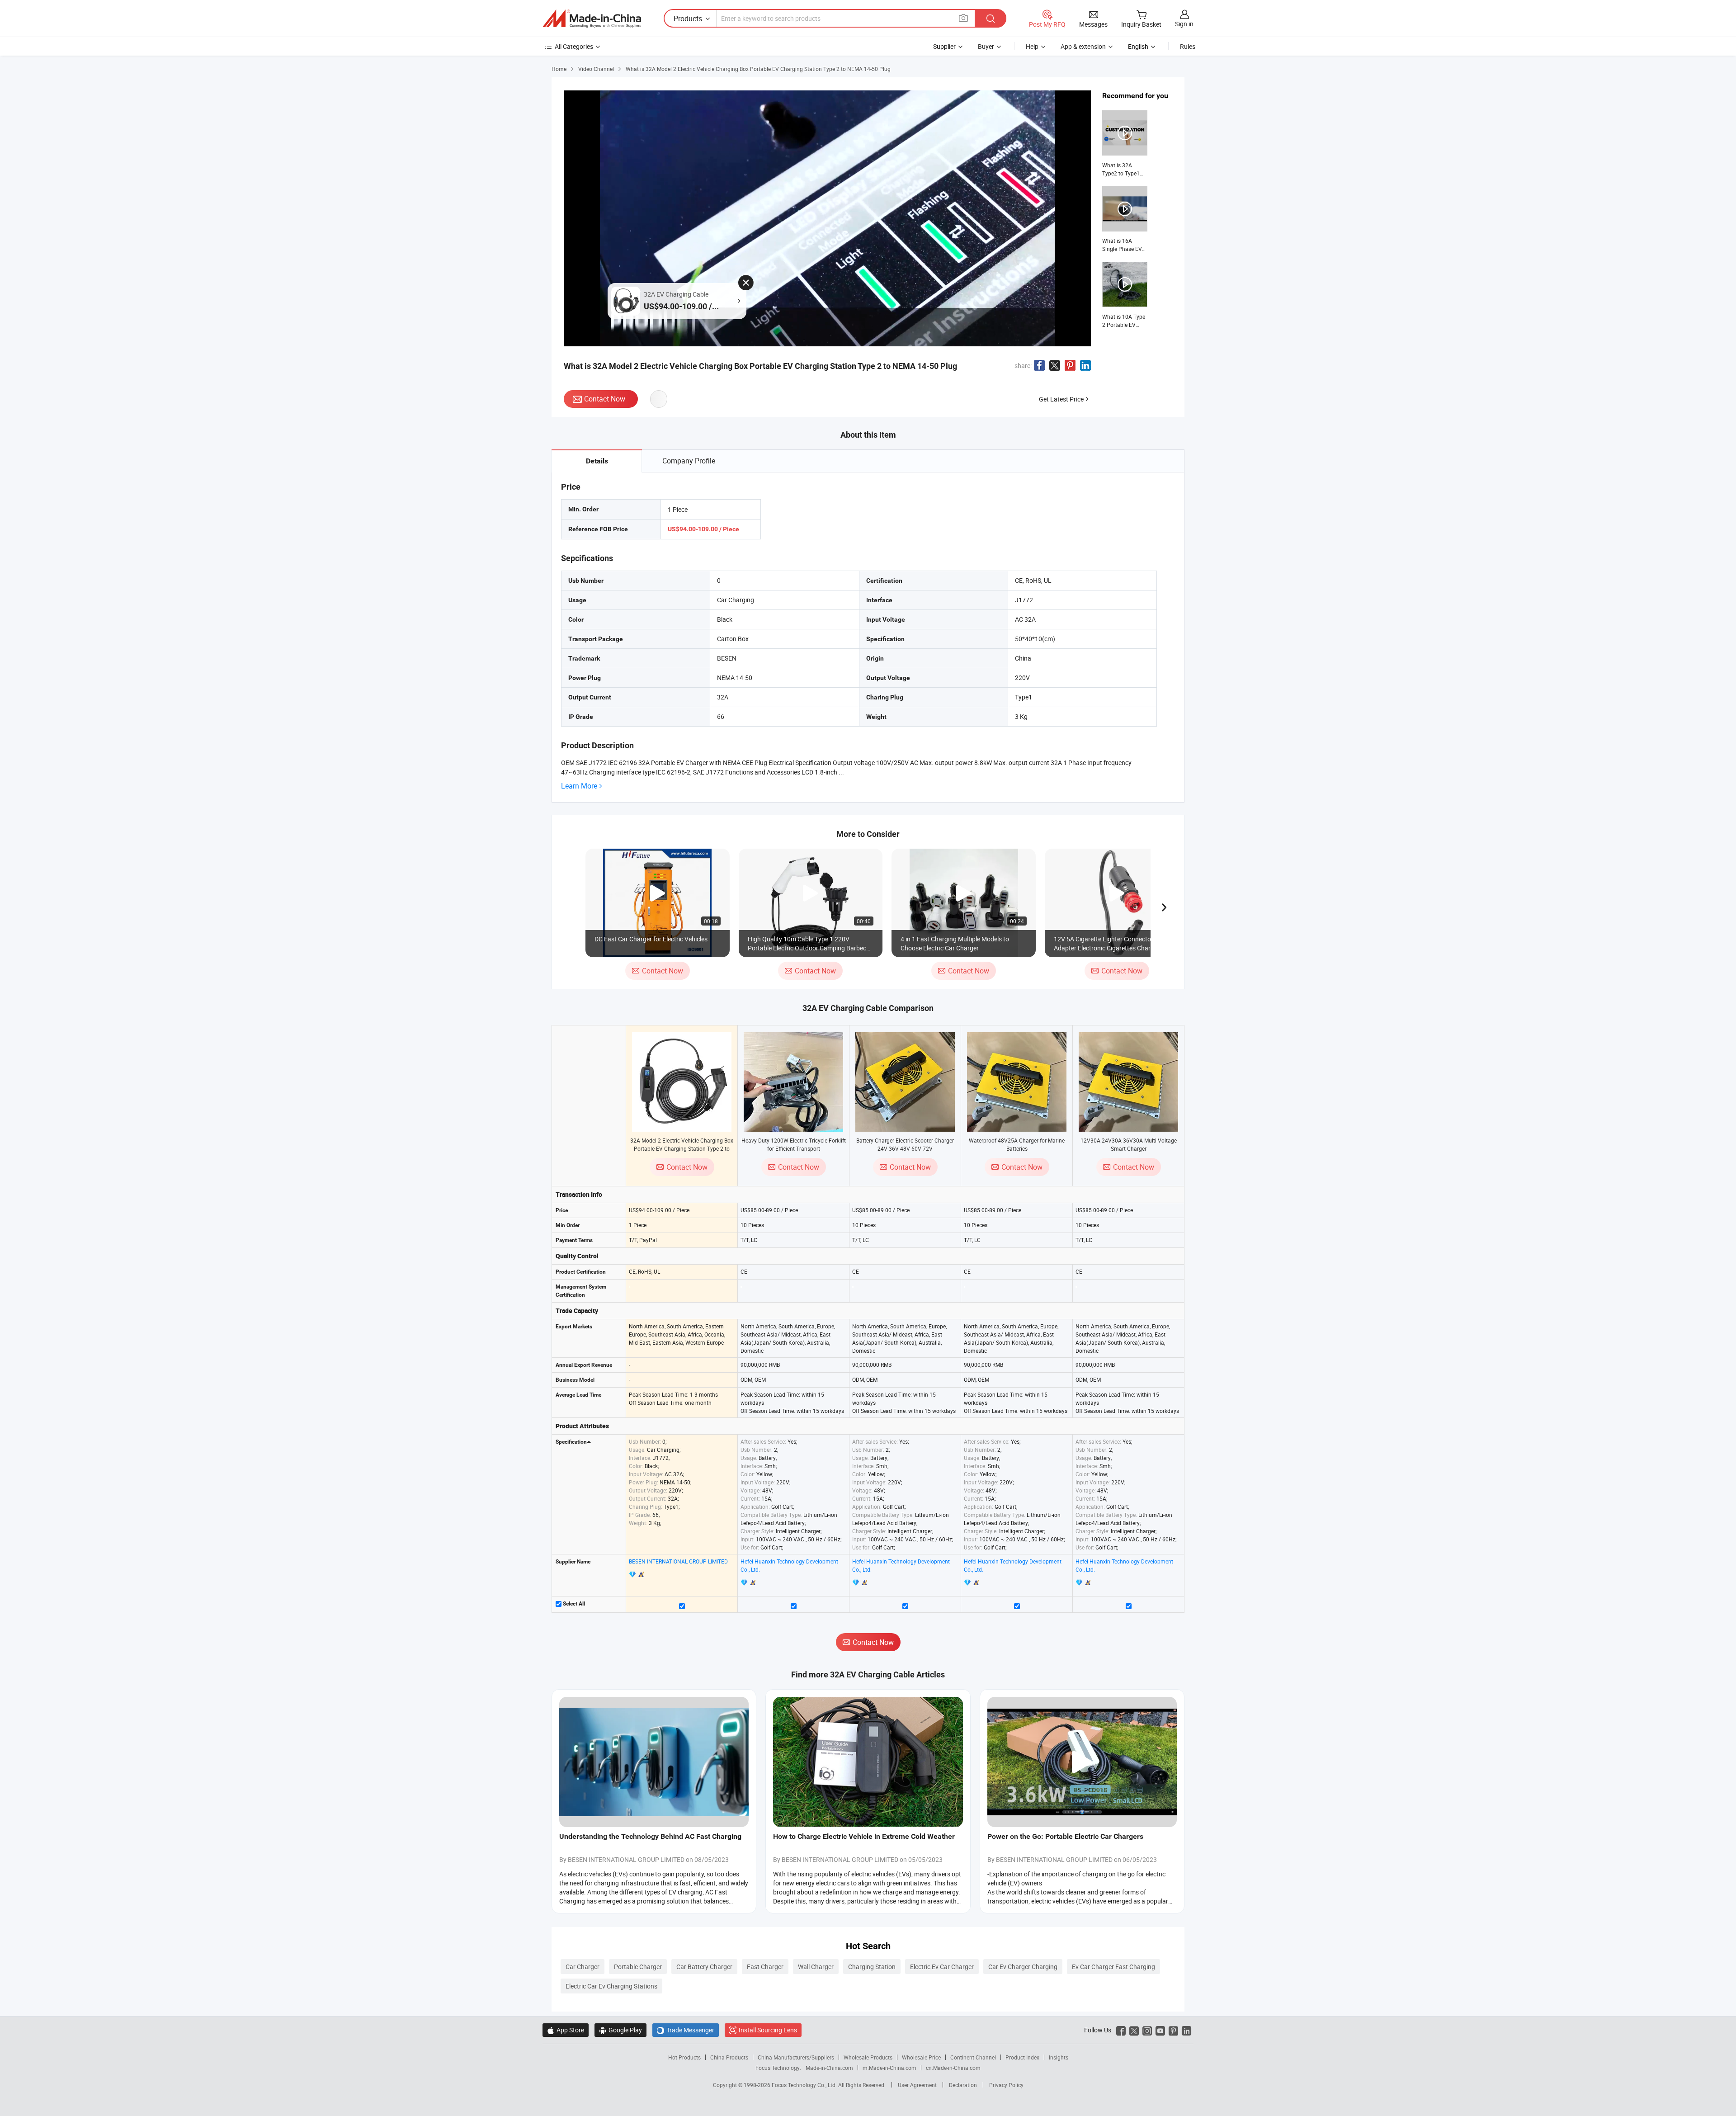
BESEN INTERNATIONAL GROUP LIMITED (678, 1561)
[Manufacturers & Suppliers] (592, 19)
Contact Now (605, 399)
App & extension (1083, 46)
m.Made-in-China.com (889, 2068)
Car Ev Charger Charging (1023, 1967)
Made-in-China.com (829, 2068)
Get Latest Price (1061, 399)
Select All (573, 1604)
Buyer (986, 46)
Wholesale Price (921, 2057)
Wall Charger (816, 1967)
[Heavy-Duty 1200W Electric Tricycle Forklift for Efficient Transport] (793, 1082)
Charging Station (872, 1967)
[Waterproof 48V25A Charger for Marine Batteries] (1017, 1082)
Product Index (1022, 2057)
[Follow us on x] (1134, 2030)
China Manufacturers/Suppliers (796, 2057)
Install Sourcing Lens (768, 2030)
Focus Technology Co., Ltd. (805, 2085)
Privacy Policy (1006, 2085)
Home (559, 69)
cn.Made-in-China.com (953, 2068)
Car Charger (583, 1967)
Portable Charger (638, 1967)
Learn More (579, 786)
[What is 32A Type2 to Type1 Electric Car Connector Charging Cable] (1125, 144)
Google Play (620, 2030)
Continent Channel (973, 2057)
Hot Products (684, 2057)
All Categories (574, 46)
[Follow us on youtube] (1160, 2030)
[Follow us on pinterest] (1173, 2030)
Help (1032, 46)
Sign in (1184, 24)
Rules (1188, 46)
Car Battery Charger (704, 1967)
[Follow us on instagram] (1147, 2030)
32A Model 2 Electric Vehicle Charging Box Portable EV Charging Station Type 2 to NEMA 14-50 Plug (682, 1148)
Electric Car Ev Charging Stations (611, 1986)
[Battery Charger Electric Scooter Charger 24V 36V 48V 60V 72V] (905, 1082)
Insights (1059, 2057)
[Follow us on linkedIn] (1186, 2030)
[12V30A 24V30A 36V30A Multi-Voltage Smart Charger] (1128, 1082)
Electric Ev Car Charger (942, 1967)
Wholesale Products (868, 2057)
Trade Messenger (686, 2030)
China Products (729, 2057)
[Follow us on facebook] (1121, 2030)
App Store (566, 2030)
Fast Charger (765, 1967)
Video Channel (596, 69)
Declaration (963, 2085)
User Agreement (917, 2085)
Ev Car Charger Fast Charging (1113, 1967)
